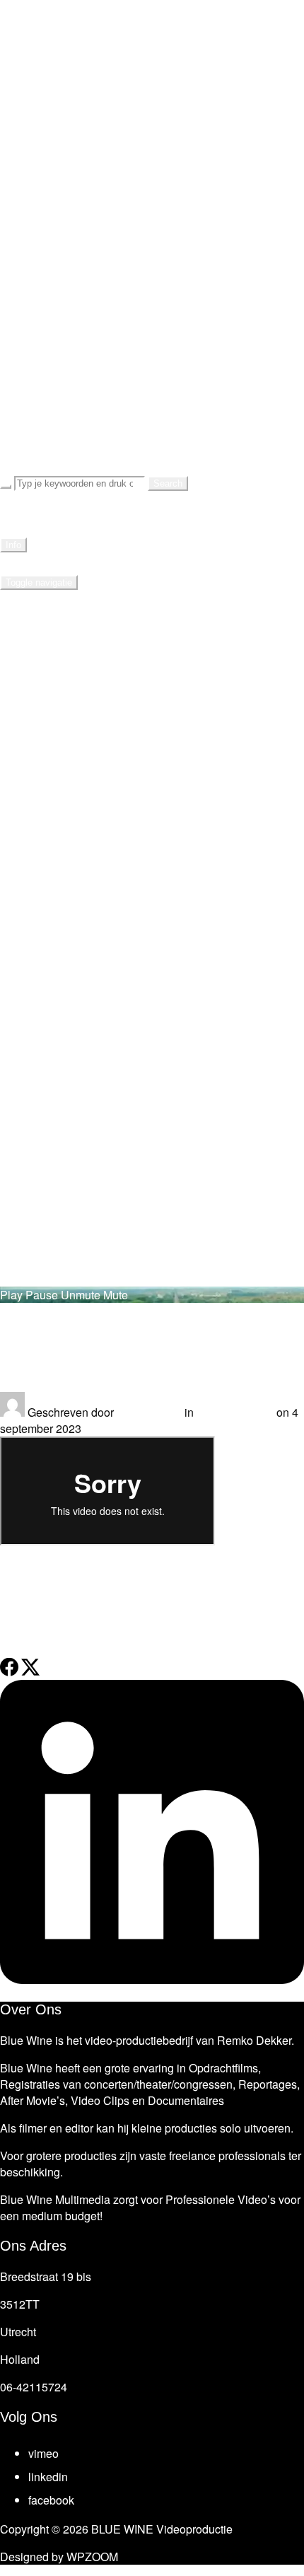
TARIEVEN (62, 309)
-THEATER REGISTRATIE (139, 83)
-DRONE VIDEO (108, 165)
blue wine (24, 1604)
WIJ (40, 247)
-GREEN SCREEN (115, 206)
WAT (43, 63)
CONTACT (61, 370)
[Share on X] (30, 1672)
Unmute (81, 1295)
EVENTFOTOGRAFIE (97, 288)
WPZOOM (92, 2557)
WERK (49, 227)
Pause (42, 1295)
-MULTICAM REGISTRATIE (144, 350)
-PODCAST (93, 186)
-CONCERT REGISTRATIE (142, 104)
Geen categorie (235, 1412)
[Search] (6, 487)
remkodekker (149, 1412)
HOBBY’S (58, 411)
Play (11, 1295)
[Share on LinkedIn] (152, 1979)
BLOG (48, 268)
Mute (116, 1295)
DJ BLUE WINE (77, 391)
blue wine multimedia (105, 1604)
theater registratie (205, 1604)
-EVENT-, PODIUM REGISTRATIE (165, 124)
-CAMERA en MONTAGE (136, 329)
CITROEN (88, 452)
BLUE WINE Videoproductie (87, 10)
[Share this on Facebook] (9, 1672)
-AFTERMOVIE (105, 145)
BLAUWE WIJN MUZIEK (135, 432)
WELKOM (59, 42)
